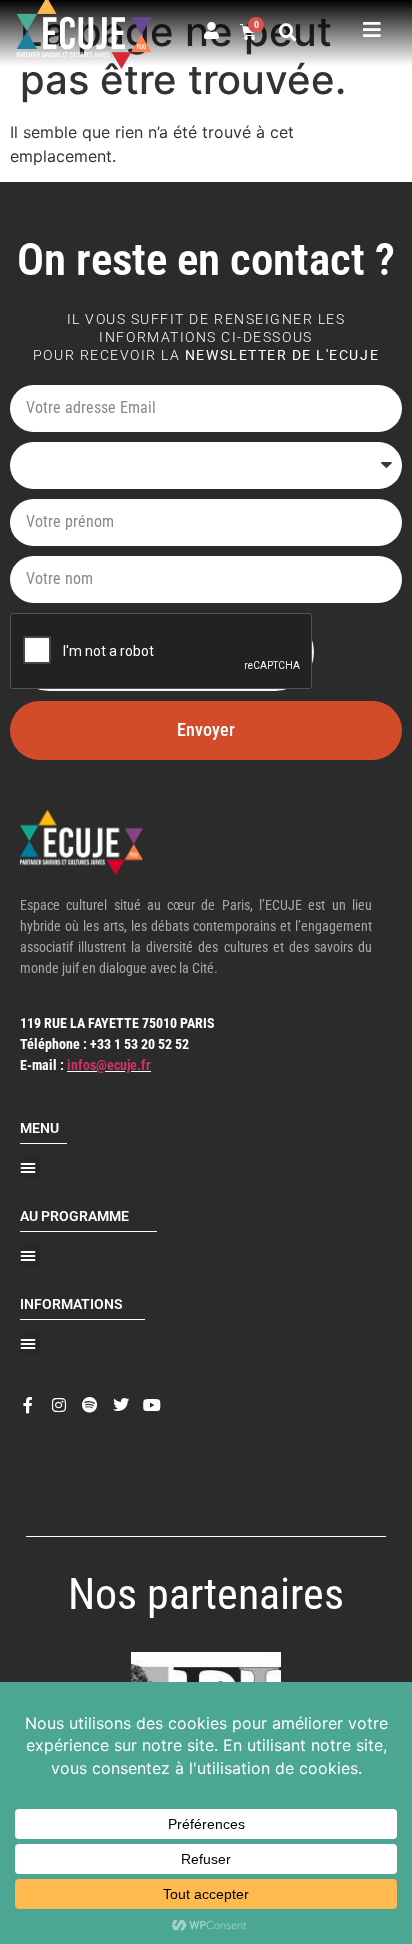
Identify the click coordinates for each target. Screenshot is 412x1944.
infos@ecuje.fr (109, 1065)
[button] (288, 33)
